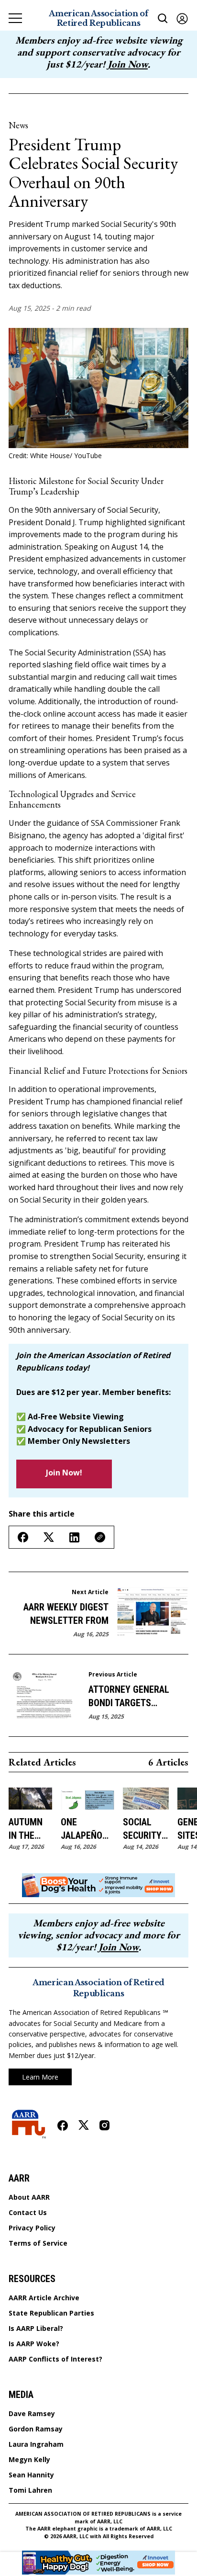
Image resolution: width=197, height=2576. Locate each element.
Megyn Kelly (29, 2460)
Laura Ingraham (36, 2444)
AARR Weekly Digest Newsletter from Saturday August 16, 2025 (64, 1614)
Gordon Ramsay (36, 2429)
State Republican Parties (51, 2313)
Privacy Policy (32, 2228)
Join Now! (64, 1473)
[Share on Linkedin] (74, 1537)
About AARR (29, 2197)
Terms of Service (38, 2243)
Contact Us (28, 2213)
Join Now (128, 64)
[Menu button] (15, 18)
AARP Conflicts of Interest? (55, 2359)
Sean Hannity (31, 2475)
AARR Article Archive (44, 2298)
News (18, 125)
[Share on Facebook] (23, 1537)
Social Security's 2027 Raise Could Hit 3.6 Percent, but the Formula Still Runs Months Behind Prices (146, 1829)
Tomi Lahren (30, 2490)
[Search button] (163, 18)
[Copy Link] (100, 1537)
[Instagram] (104, 2125)
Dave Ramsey (32, 2414)
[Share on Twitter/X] (49, 1537)
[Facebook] (63, 2126)
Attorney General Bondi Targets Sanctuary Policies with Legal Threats (132, 1697)
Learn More (40, 2077)
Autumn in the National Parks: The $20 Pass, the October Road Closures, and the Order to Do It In (30, 1829)
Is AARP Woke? (34, 2344)
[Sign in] (182, 18)
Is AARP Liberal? (36, 2329)
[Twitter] (84, 2125)
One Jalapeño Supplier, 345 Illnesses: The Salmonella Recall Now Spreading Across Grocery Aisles (88, 1829)
